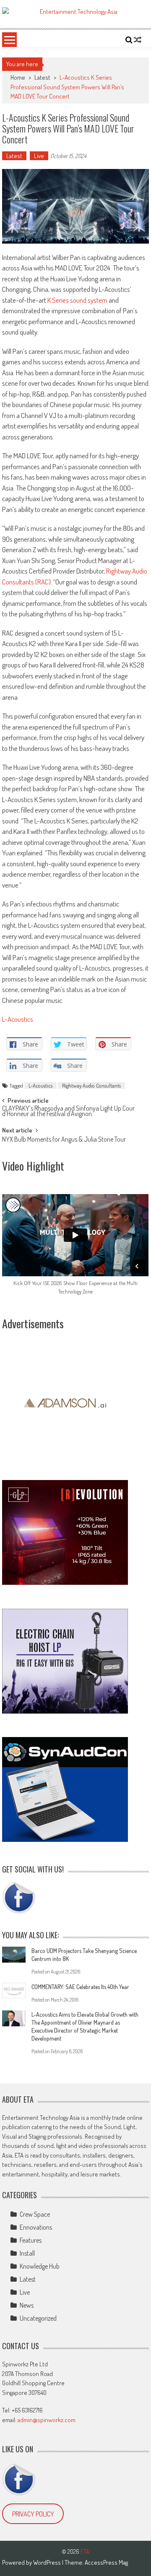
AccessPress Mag (106, 2562)
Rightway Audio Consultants (91, 1085)
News (27, 2305)
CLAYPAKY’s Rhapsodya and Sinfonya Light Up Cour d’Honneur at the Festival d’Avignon (68, 1112)
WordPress (48, 2562)
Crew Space (35, 2214)
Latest (42, 77)
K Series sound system (77, 300)
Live (39, 156)
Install (27, 2253)
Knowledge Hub (40, 2266)
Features (31, 2240)
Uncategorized (38, 2318)
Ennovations (36, 2227)
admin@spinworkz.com (47, 2420)
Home (18, 77)
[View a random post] (138, 40)
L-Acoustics (18, 1019)
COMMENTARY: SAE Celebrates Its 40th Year (80, 1987)
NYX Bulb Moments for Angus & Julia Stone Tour (64, 1140)
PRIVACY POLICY (33, 2514)
